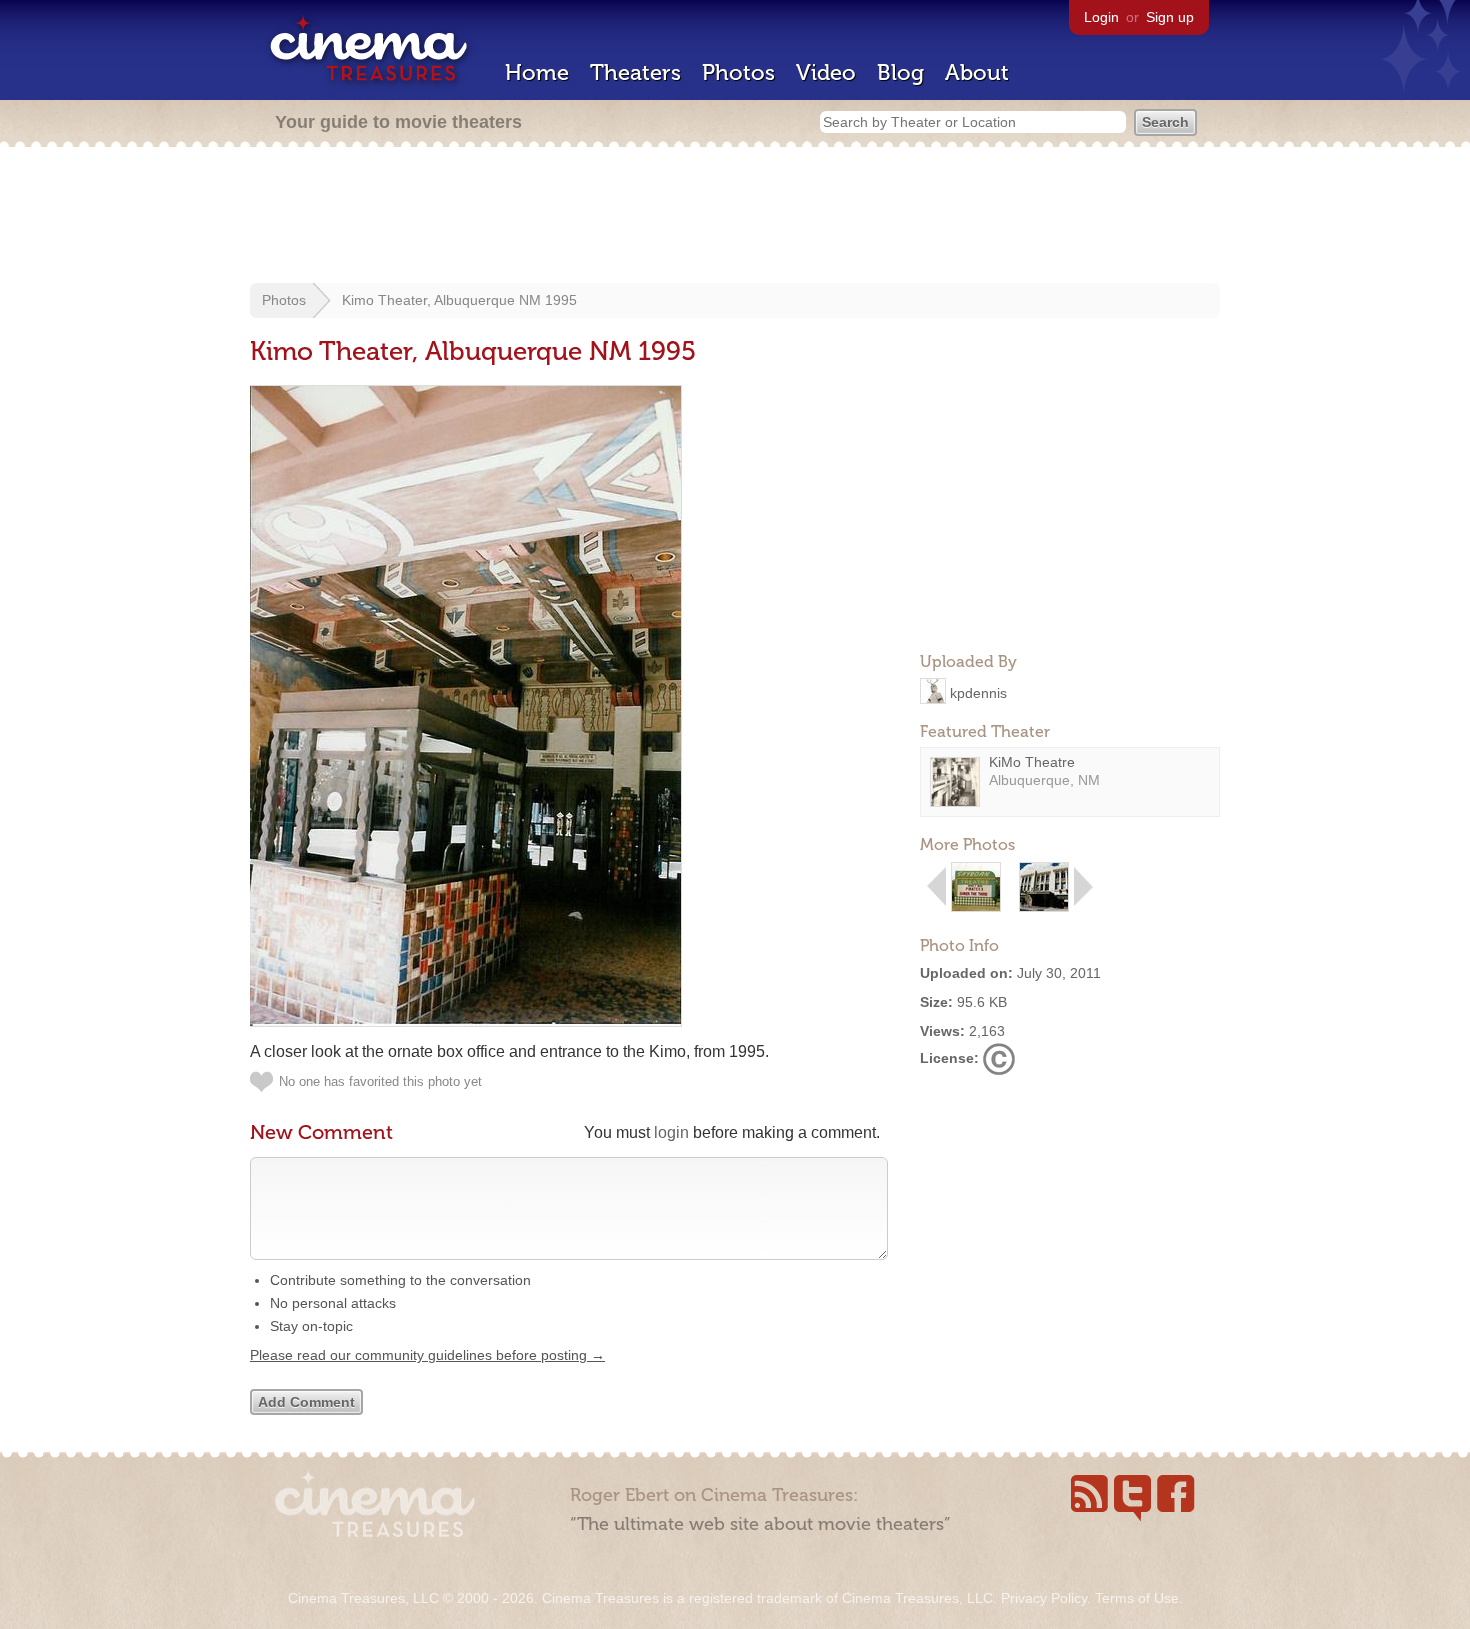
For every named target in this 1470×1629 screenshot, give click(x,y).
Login (1101, 17)
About (977, 72)
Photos (738, 72)
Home (537, 72)
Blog (900, 72)
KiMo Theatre (1032, 762)
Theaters (635, 72)
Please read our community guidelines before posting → (427, 1355)
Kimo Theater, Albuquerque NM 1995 (459, 300)
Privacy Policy (1044, 1598)
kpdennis (978, 692)
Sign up (1170, 17)
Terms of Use (1137, 1598)
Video (826, 72)
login (671, 1132)
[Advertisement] (735, 217)
